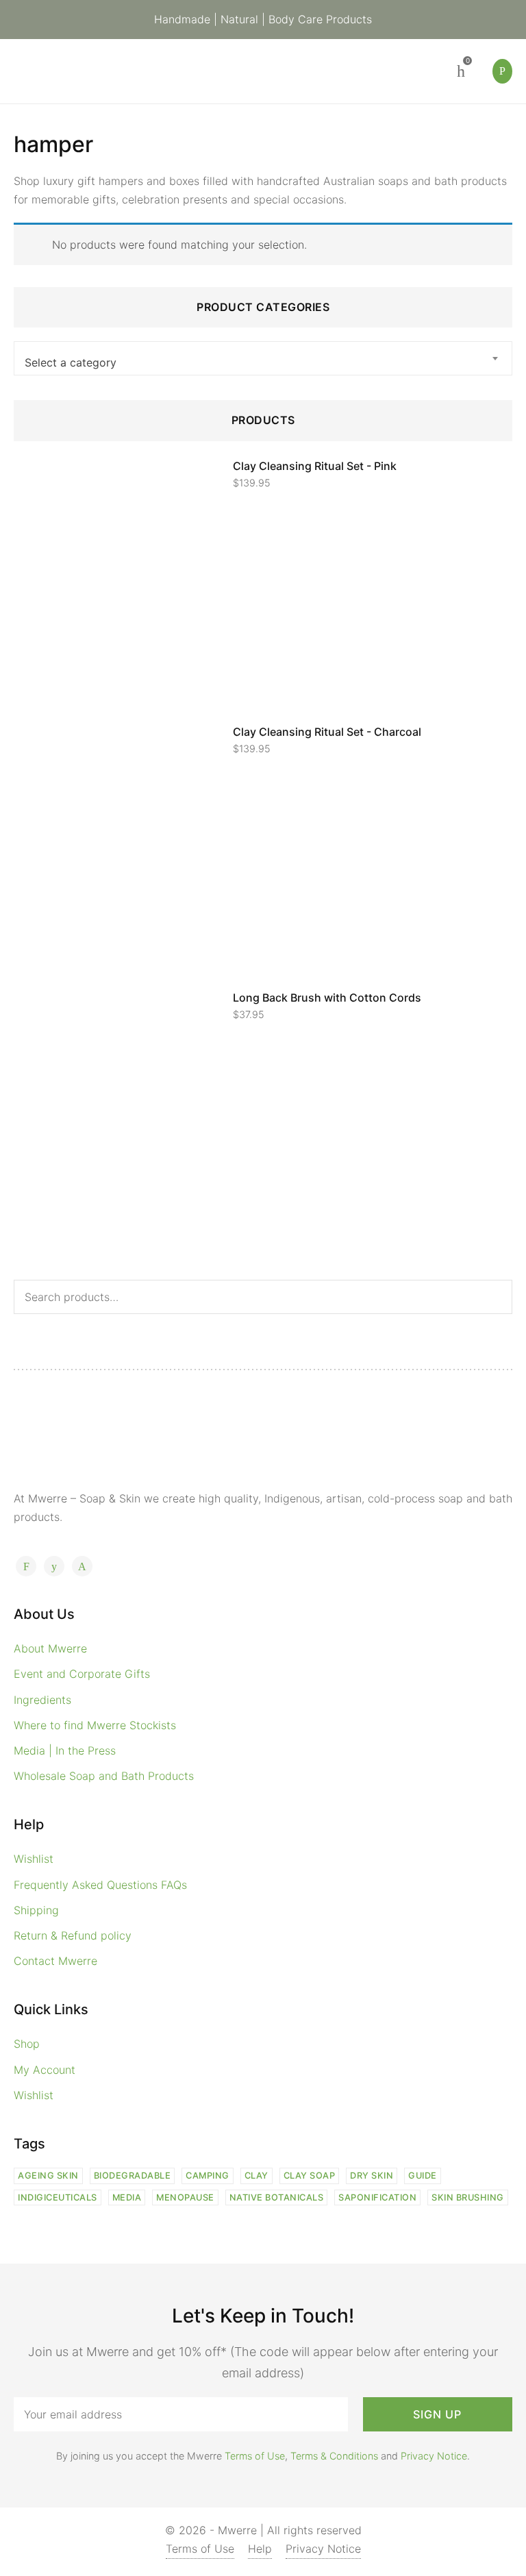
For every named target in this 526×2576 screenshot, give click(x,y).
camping (208, 2176)
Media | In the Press (65, 1750)
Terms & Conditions (334, 2456)
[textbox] (263, 362)
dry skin (372, 2176)
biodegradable (133, 2176)
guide (423, 2176)
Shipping (36, 1910)
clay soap (310, 2176)
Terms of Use (255, 2456)
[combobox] (263, 358)
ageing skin (48, 2176)
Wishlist (34, 1859)
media (127, 2197)
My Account (45, 2070)
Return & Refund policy (73, 1935)
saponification (377, 2197)
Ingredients (42, 1700)
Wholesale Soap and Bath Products (104, 1776)
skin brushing (468, 2197)
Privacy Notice (434, 2456)
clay (256, 2176)
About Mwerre (50, 1648)
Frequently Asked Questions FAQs (100, 1885)
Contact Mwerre (55, 1961)
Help (260, 2549)
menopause (185, 2197)
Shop (27, 2044)
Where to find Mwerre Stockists (95, 1725)
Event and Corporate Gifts (82, 1674)
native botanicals (277, 2197)
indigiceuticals (58, 2197)
